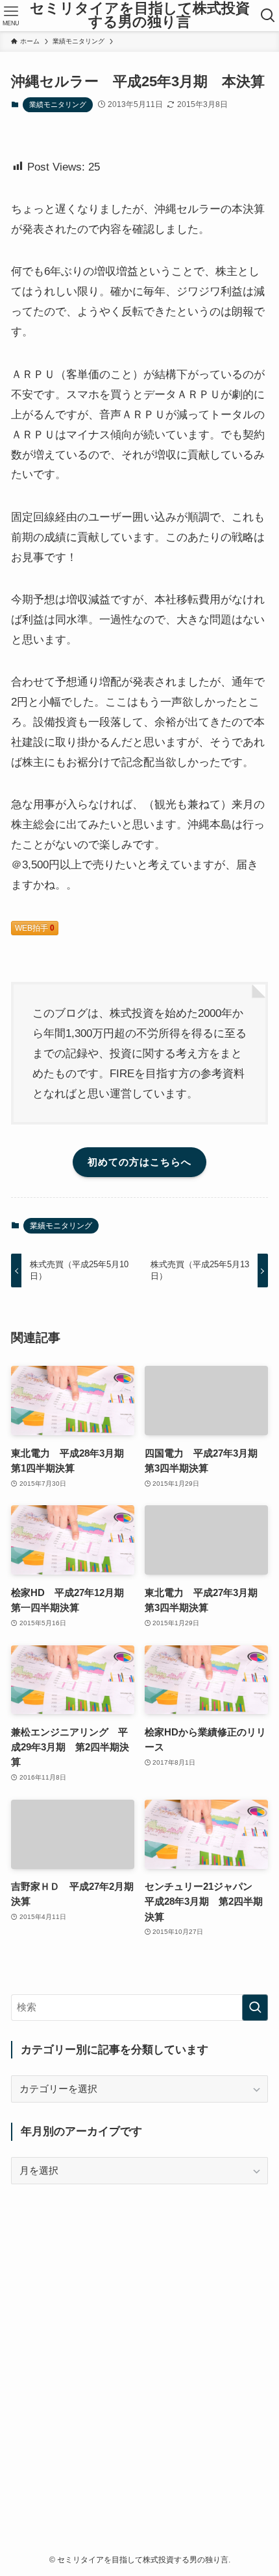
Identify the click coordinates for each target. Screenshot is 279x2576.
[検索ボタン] (268, 16)
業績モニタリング (58, 104)
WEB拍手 (35, 928)
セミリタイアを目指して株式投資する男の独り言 (140, 16)
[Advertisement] (139, 2344)
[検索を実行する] (255, 2008)
